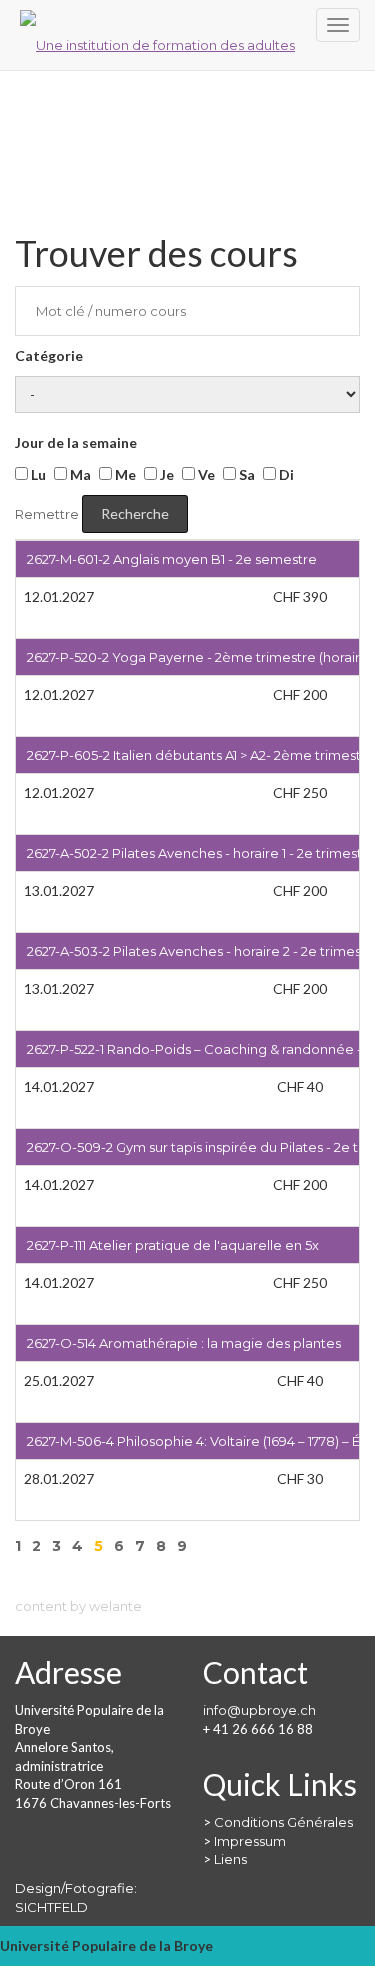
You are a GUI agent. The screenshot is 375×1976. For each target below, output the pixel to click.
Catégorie (49, 355)
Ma (79, 474)
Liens (230, 1859)
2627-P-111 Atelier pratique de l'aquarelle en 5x (173, 1245)
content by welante (78, 1606)
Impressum (250, 1841)
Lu (37, 474)
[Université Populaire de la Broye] (187, 35)
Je (165, 474)
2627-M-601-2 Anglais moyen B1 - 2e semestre (172, 559)
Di (285, 474)
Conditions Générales (283, 1822)
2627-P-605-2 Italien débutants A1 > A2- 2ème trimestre (201, 755)
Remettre (47, 514)
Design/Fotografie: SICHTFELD (76, 1897)
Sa (245, 474)
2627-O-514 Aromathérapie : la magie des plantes (184, 1343)
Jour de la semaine (76, 442)
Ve (205, 474)
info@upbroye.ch (259, 1710)
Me (124, 474)
